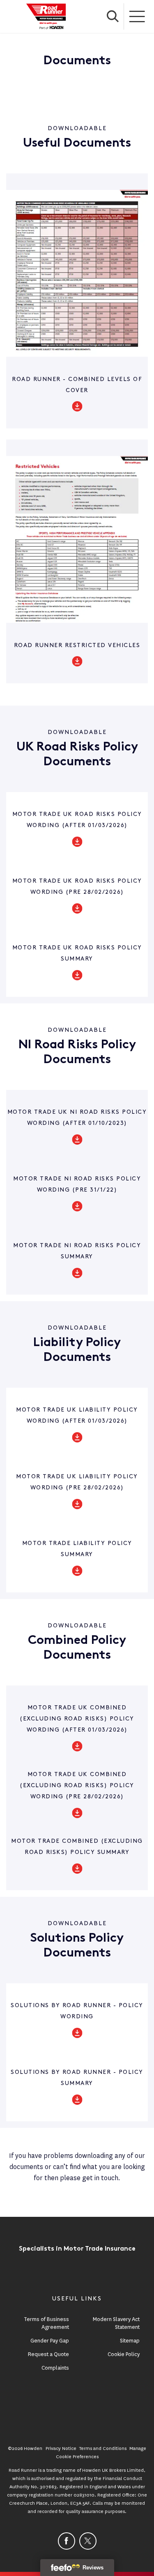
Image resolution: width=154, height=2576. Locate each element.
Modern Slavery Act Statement (116, 2323)
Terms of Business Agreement (46, 2323)
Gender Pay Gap (50, 2341)
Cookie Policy (124, 2354)
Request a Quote (48, 2354)
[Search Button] (113, 16)
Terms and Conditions (103, 2448)
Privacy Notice (61, 2448)
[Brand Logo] (46, 16)
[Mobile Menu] (138, 16)
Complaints (55, 2368)
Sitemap (130, 2341)
